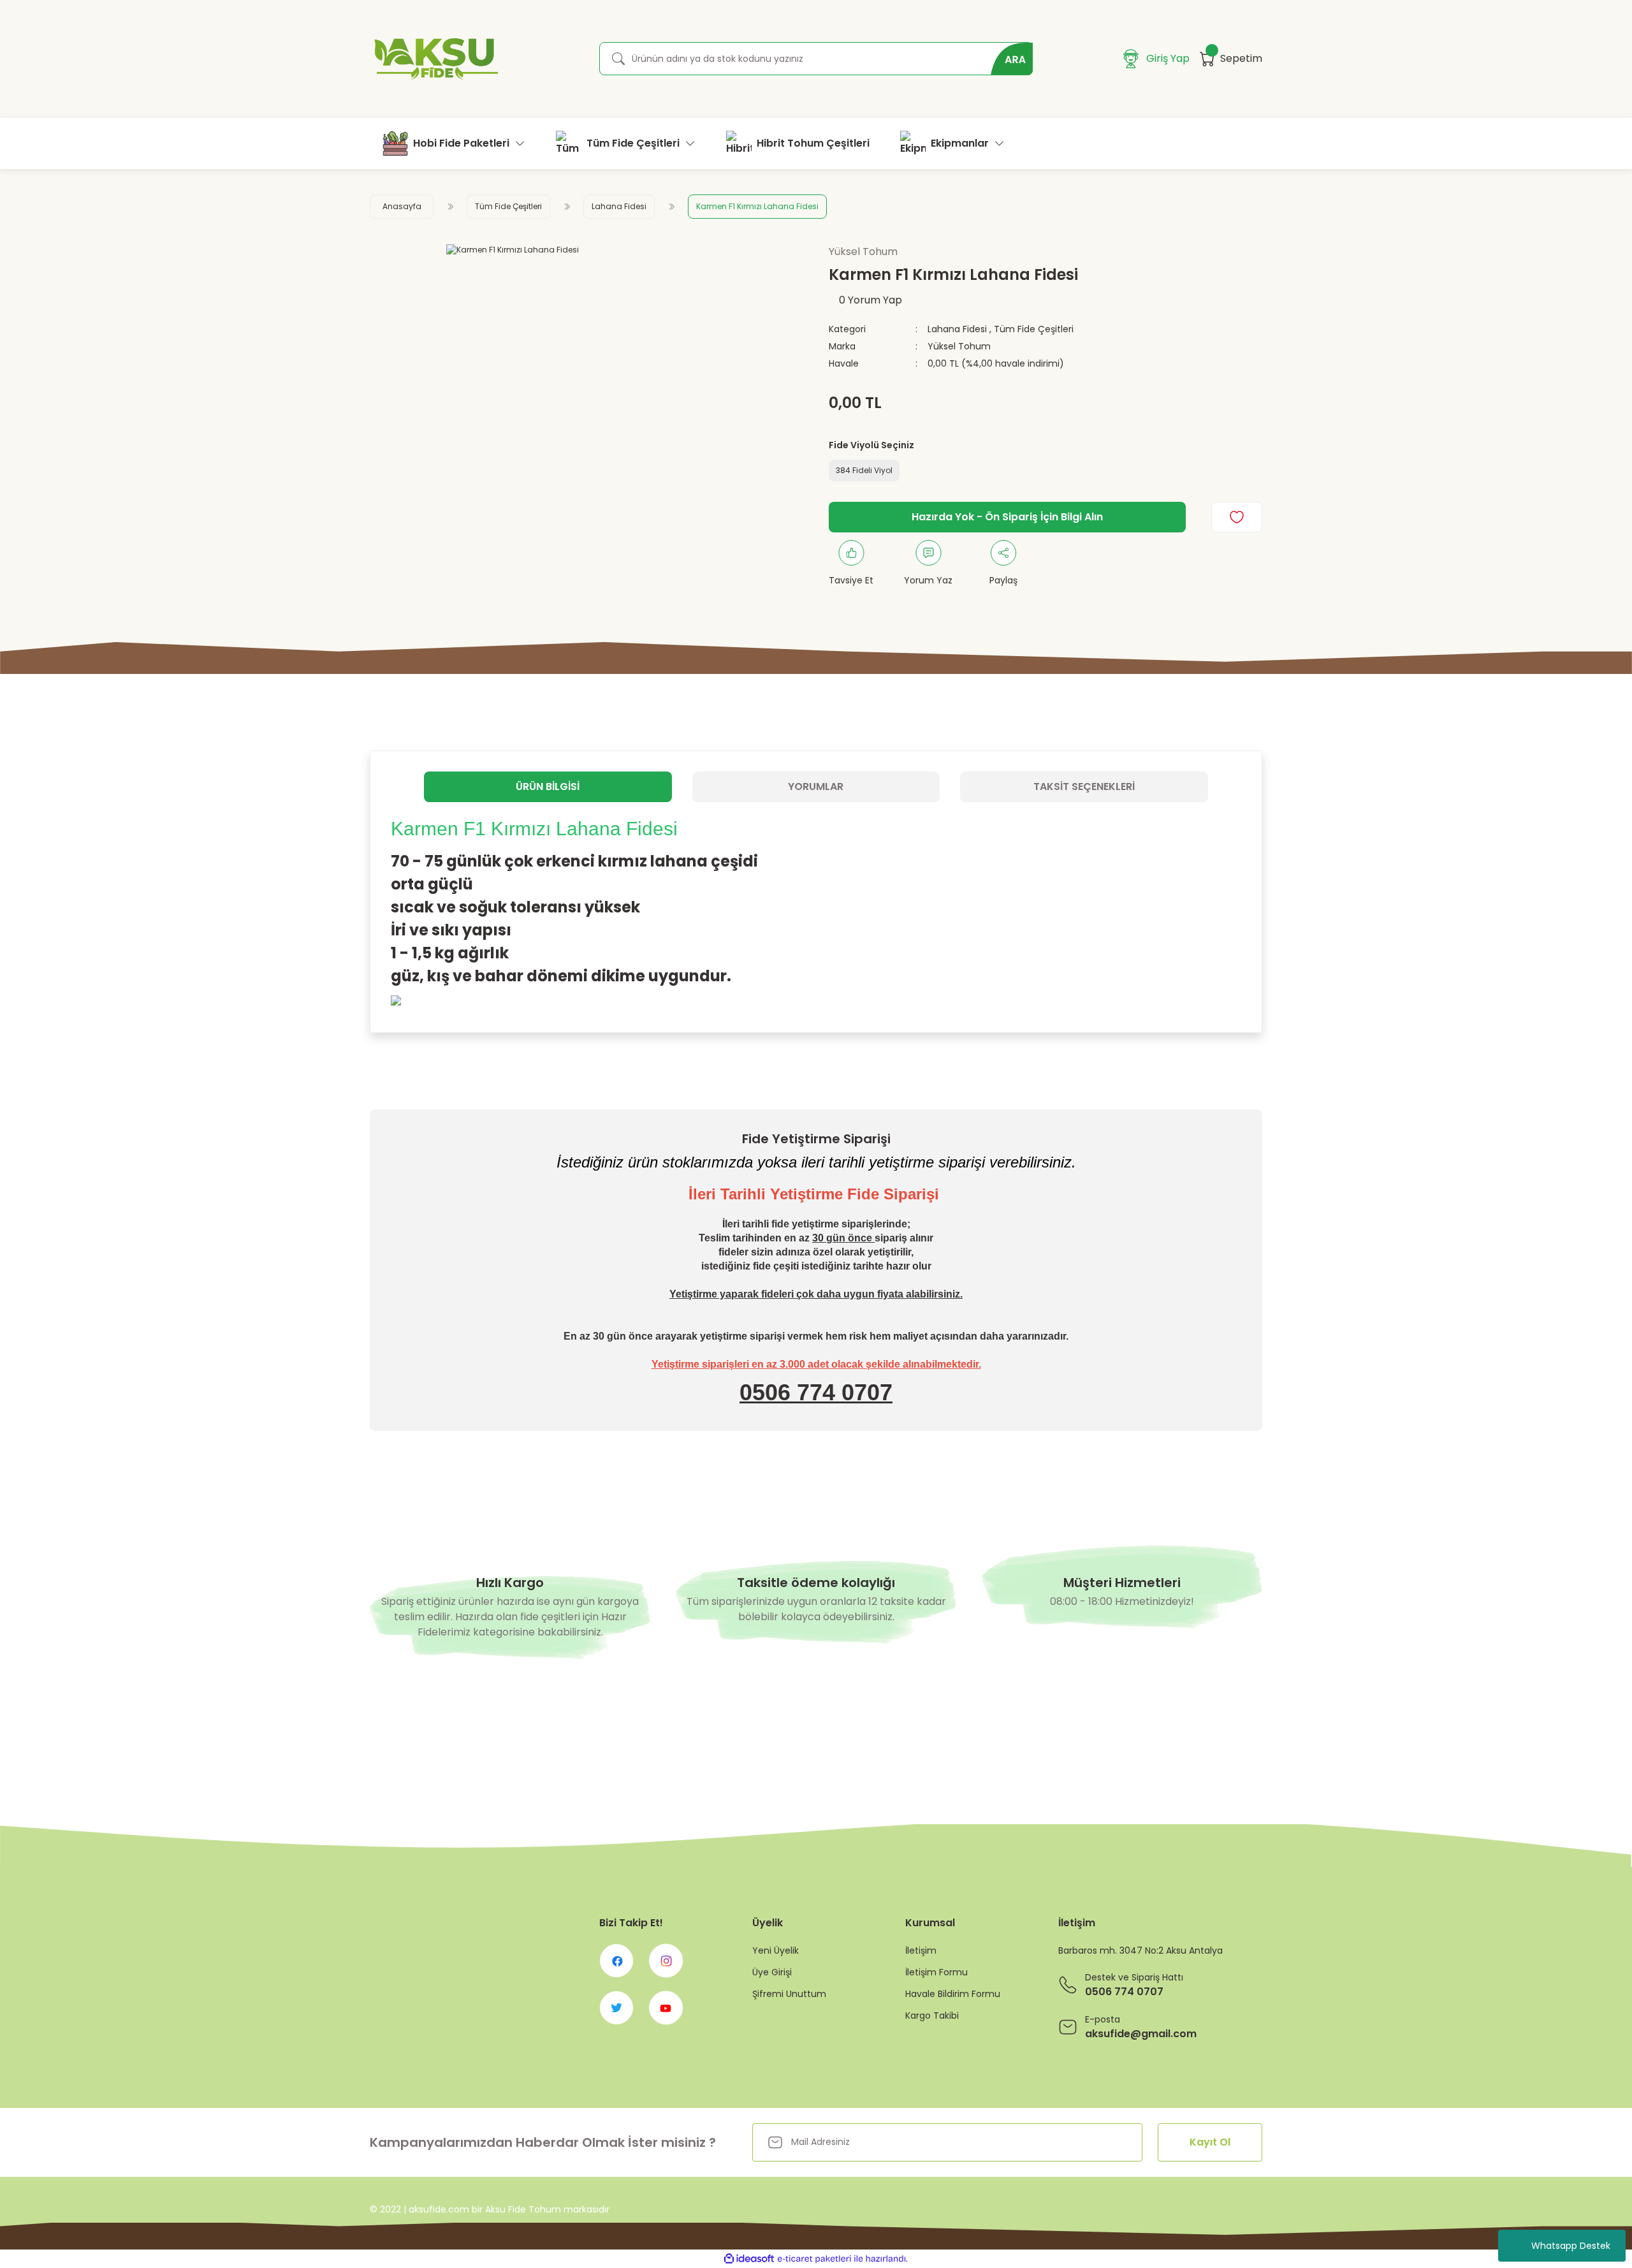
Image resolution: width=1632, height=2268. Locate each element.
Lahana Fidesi (957, 329)
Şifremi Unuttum (789, 1994)
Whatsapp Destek (1571, 2246)
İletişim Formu (936, 1972)
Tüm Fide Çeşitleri (1034, 329)
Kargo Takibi (932, 2016)
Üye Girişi (772, 1972)
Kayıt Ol (1210, 2142)
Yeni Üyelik (776, 1950)
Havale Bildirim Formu (953, 1994)
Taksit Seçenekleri (1084, 786)
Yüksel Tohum (959, 346)
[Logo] (434, 59)
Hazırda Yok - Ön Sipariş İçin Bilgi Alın (1007, 517)
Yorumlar (816, 786)
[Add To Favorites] (1237, 517)
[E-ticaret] (814, 2259)
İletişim (921, 1950)
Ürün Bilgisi (548, 786)
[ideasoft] (749, 2259)
